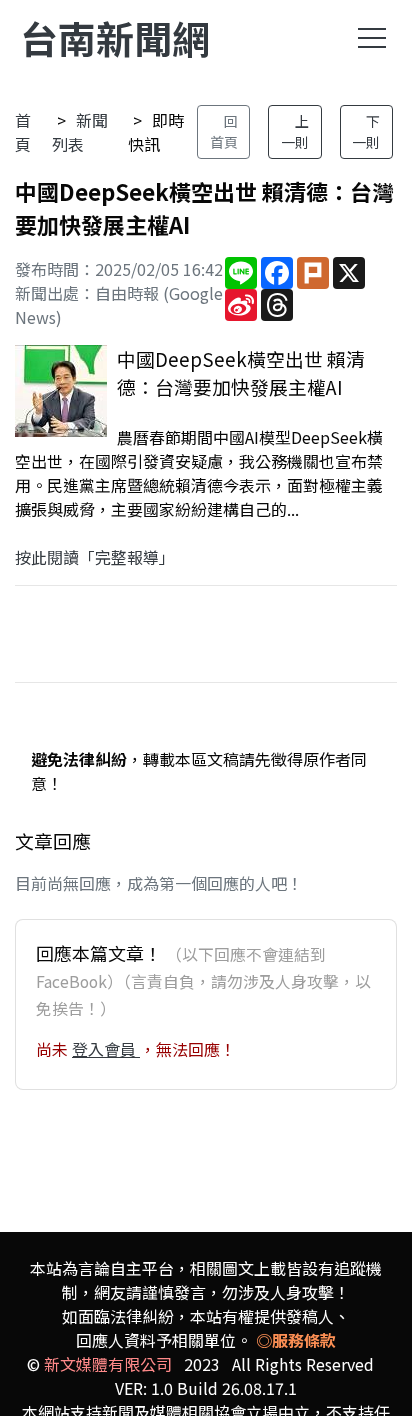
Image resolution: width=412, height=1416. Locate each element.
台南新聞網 (115, 37)
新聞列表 (80, 132)
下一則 (366, 131)
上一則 (295, 131)
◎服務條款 (296, 1340)
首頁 (23, 132)
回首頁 (224, 131)
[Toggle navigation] (372, 38)
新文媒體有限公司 (108, 1364)
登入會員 (106, 1049)
